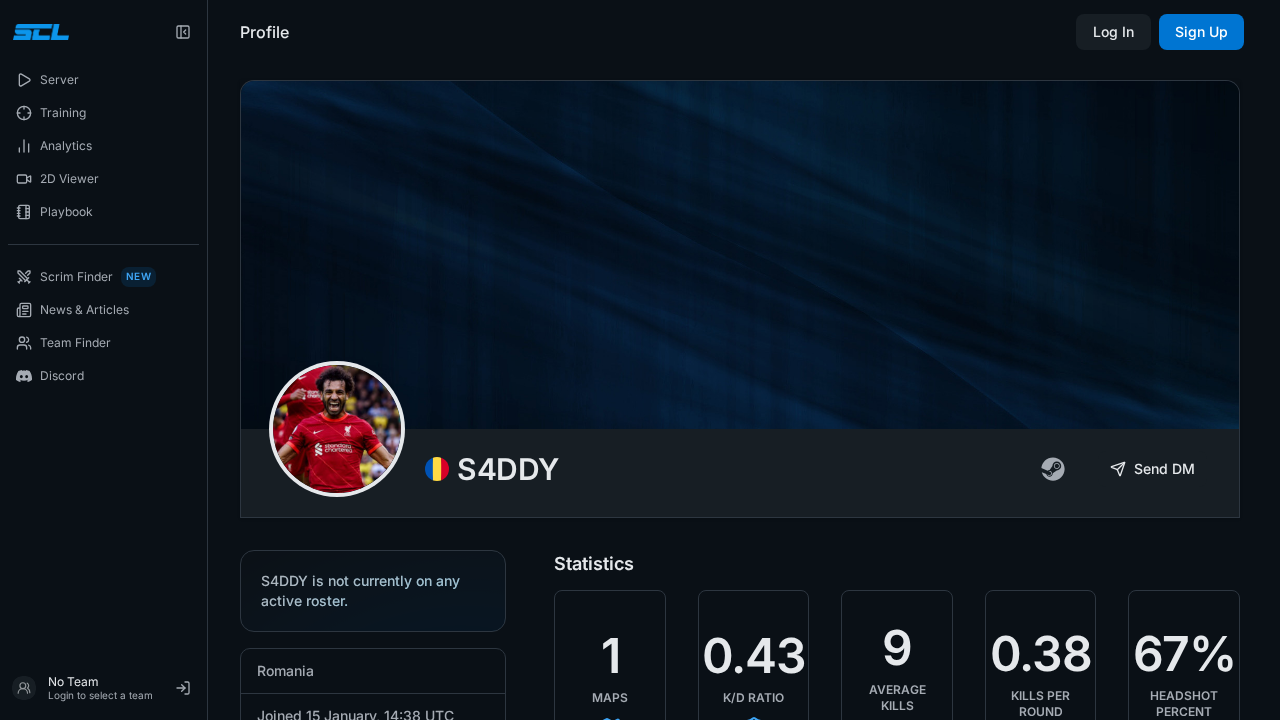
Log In (1113, 31)
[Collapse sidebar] (183, 32)
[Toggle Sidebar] (207, 360)
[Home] (38, 32)
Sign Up (1201, 31)
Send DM (1164, 468)
